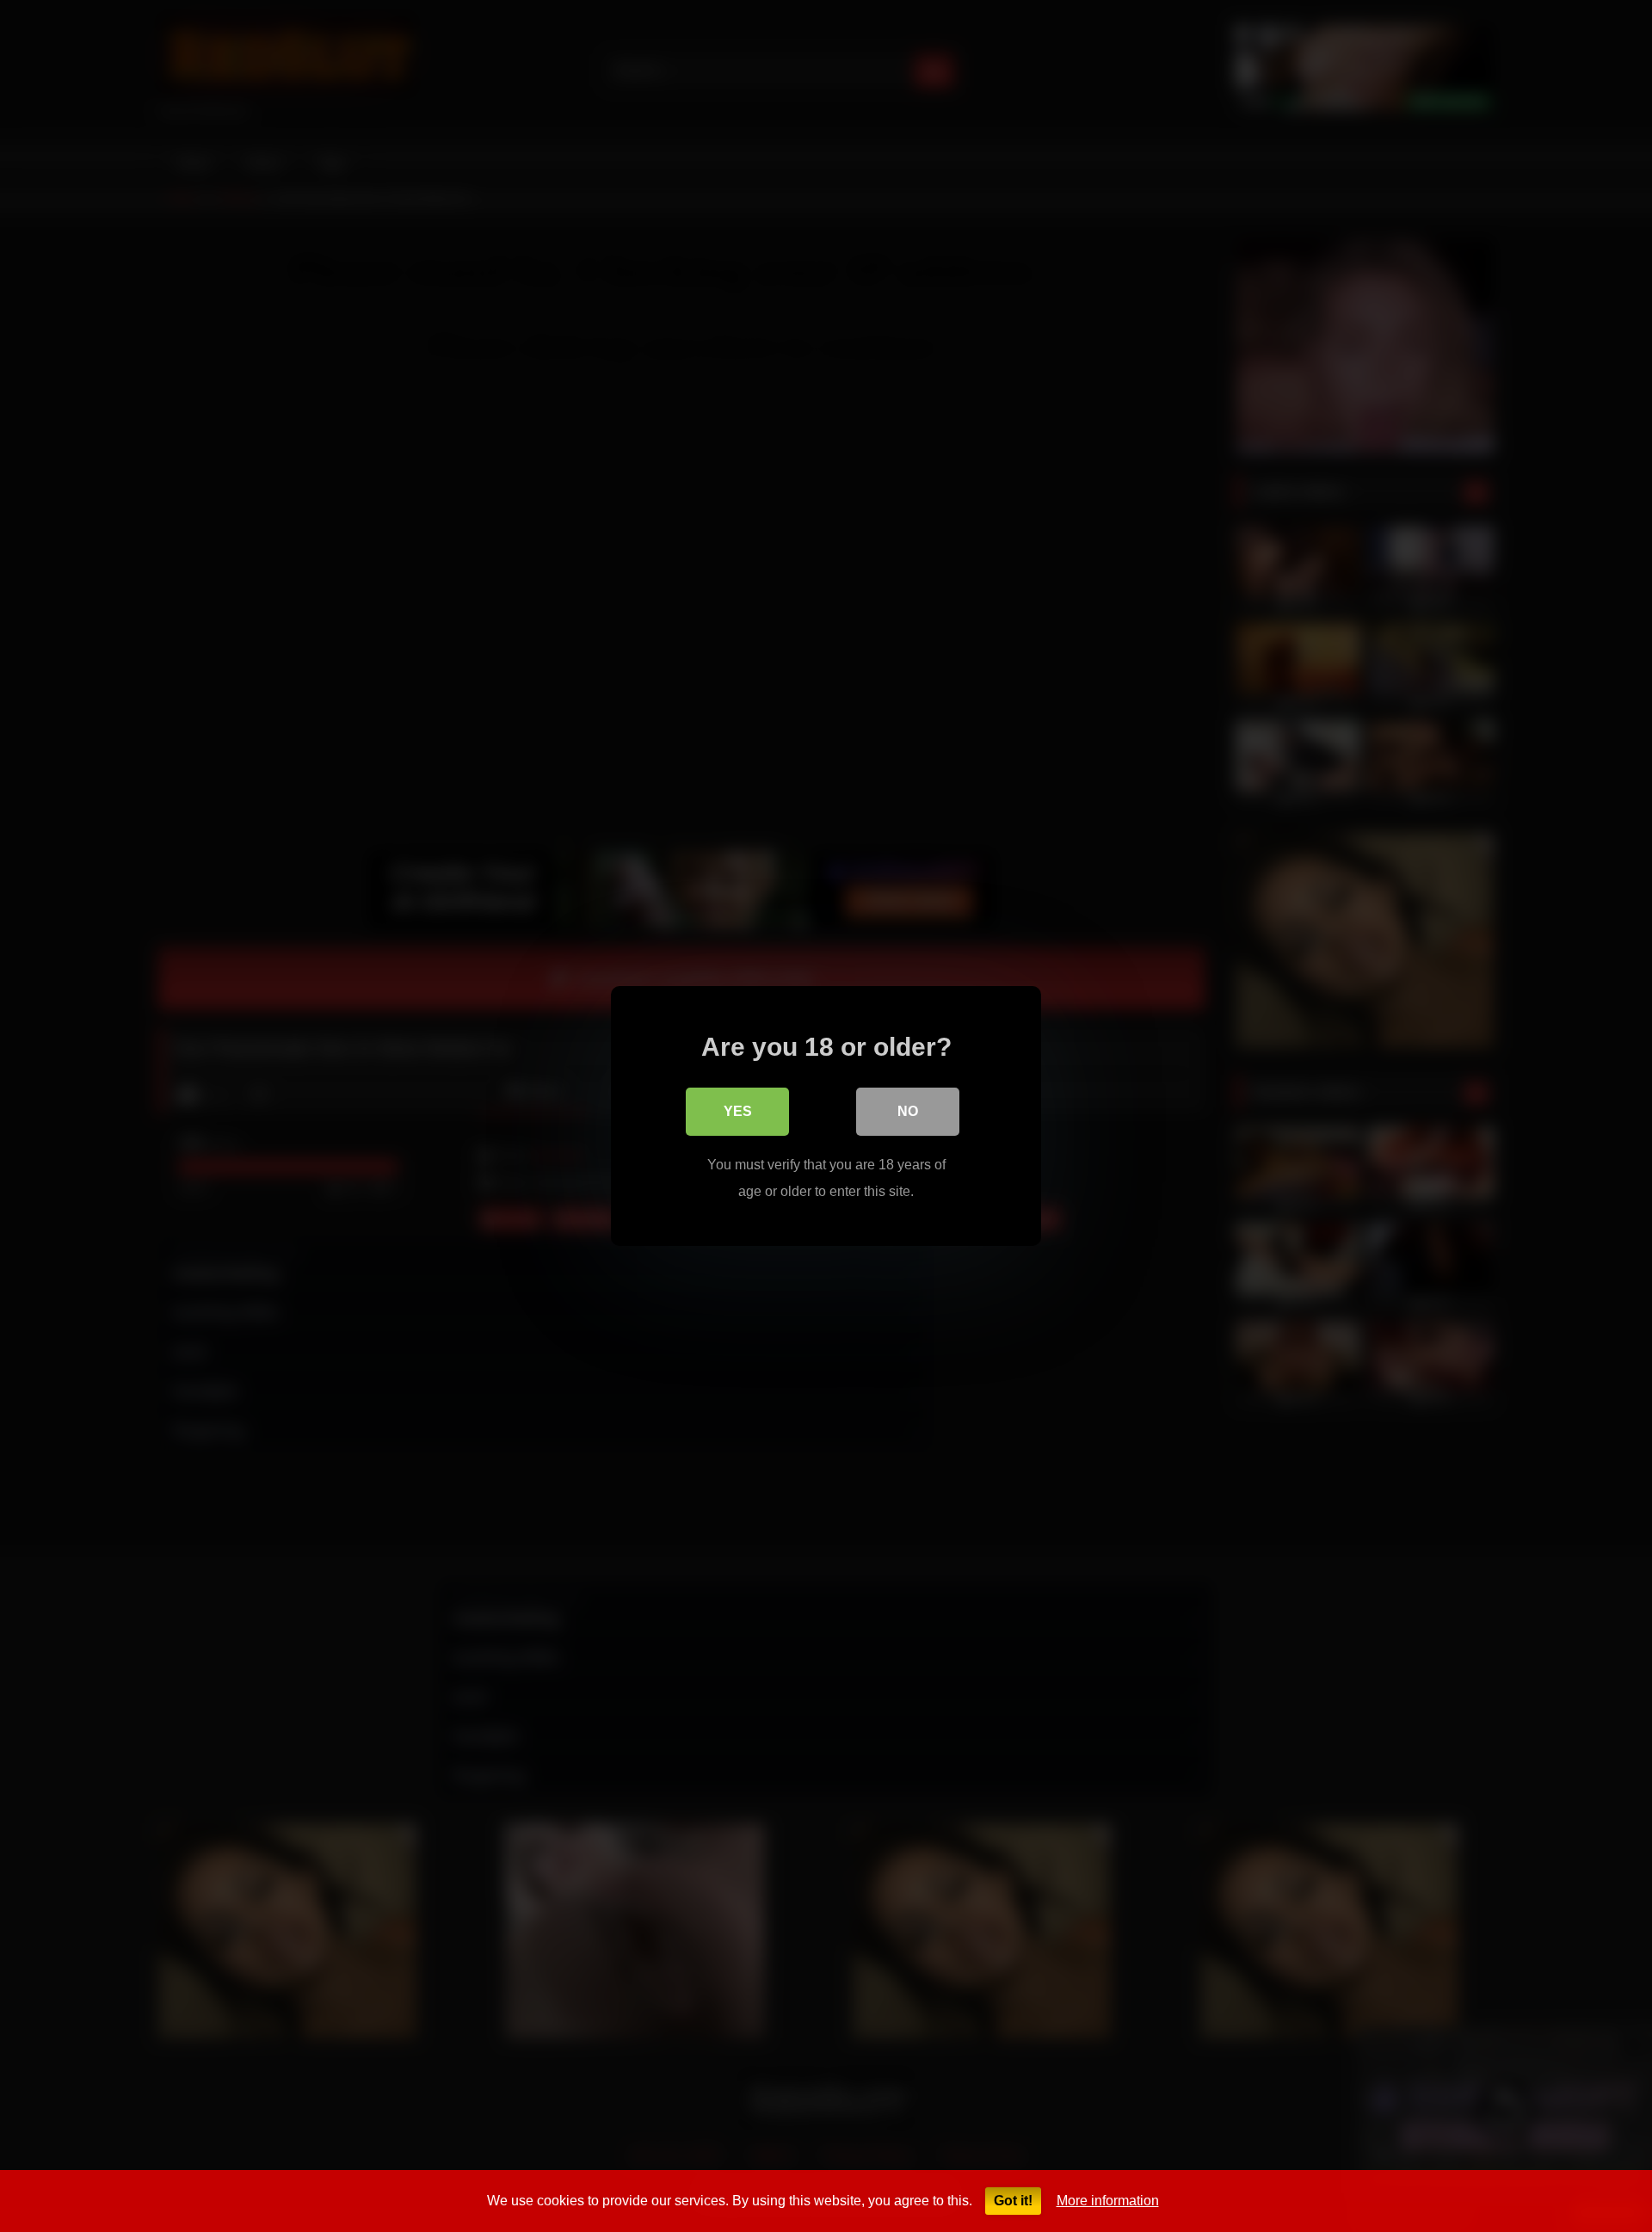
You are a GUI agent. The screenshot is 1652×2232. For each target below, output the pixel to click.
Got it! (1013, 2201)
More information (1108, 2201)
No (908, 1111)
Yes (738, 1111)
